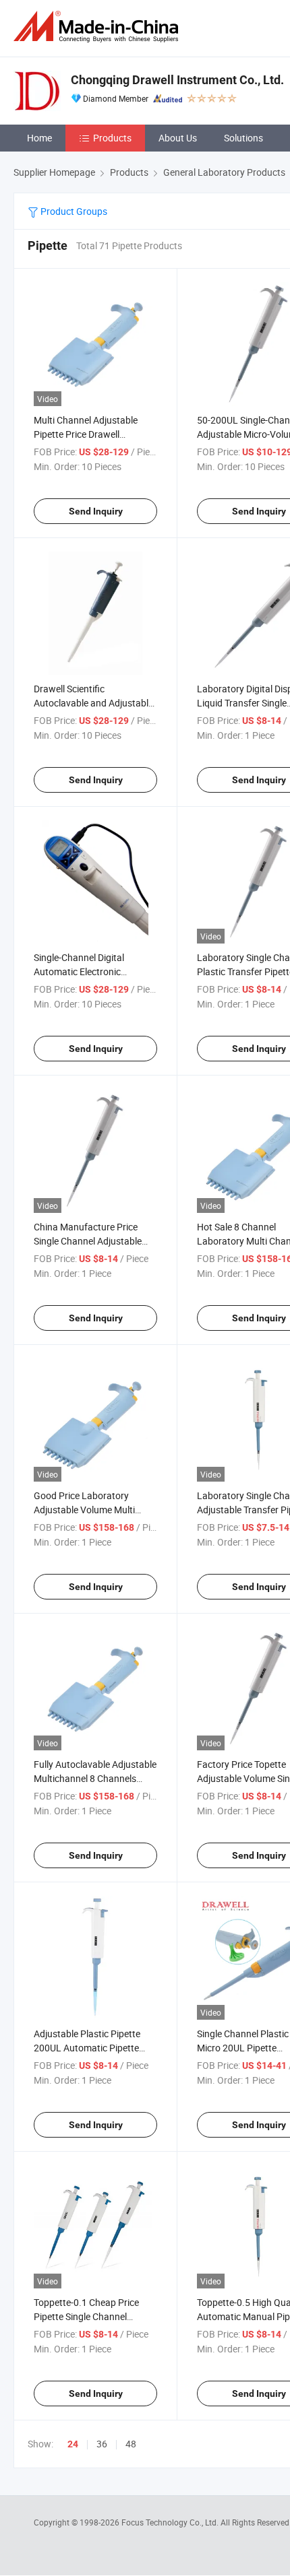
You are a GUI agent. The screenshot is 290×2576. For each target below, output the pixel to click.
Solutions (243, 138)
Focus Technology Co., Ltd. (171, 2522)
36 (102, 2444)
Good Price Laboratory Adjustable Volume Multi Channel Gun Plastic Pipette (92, 1510)
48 (131, 2444)
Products (112, 138)
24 (73, 2444)
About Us (178, 138)
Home (39, 138)
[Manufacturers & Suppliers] (98, 27)
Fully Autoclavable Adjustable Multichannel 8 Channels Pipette (95, 1778)
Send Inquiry (96, 511)
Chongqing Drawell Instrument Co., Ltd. (177, 80)
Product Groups (73, 211)
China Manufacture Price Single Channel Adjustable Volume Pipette (88, 1241)
